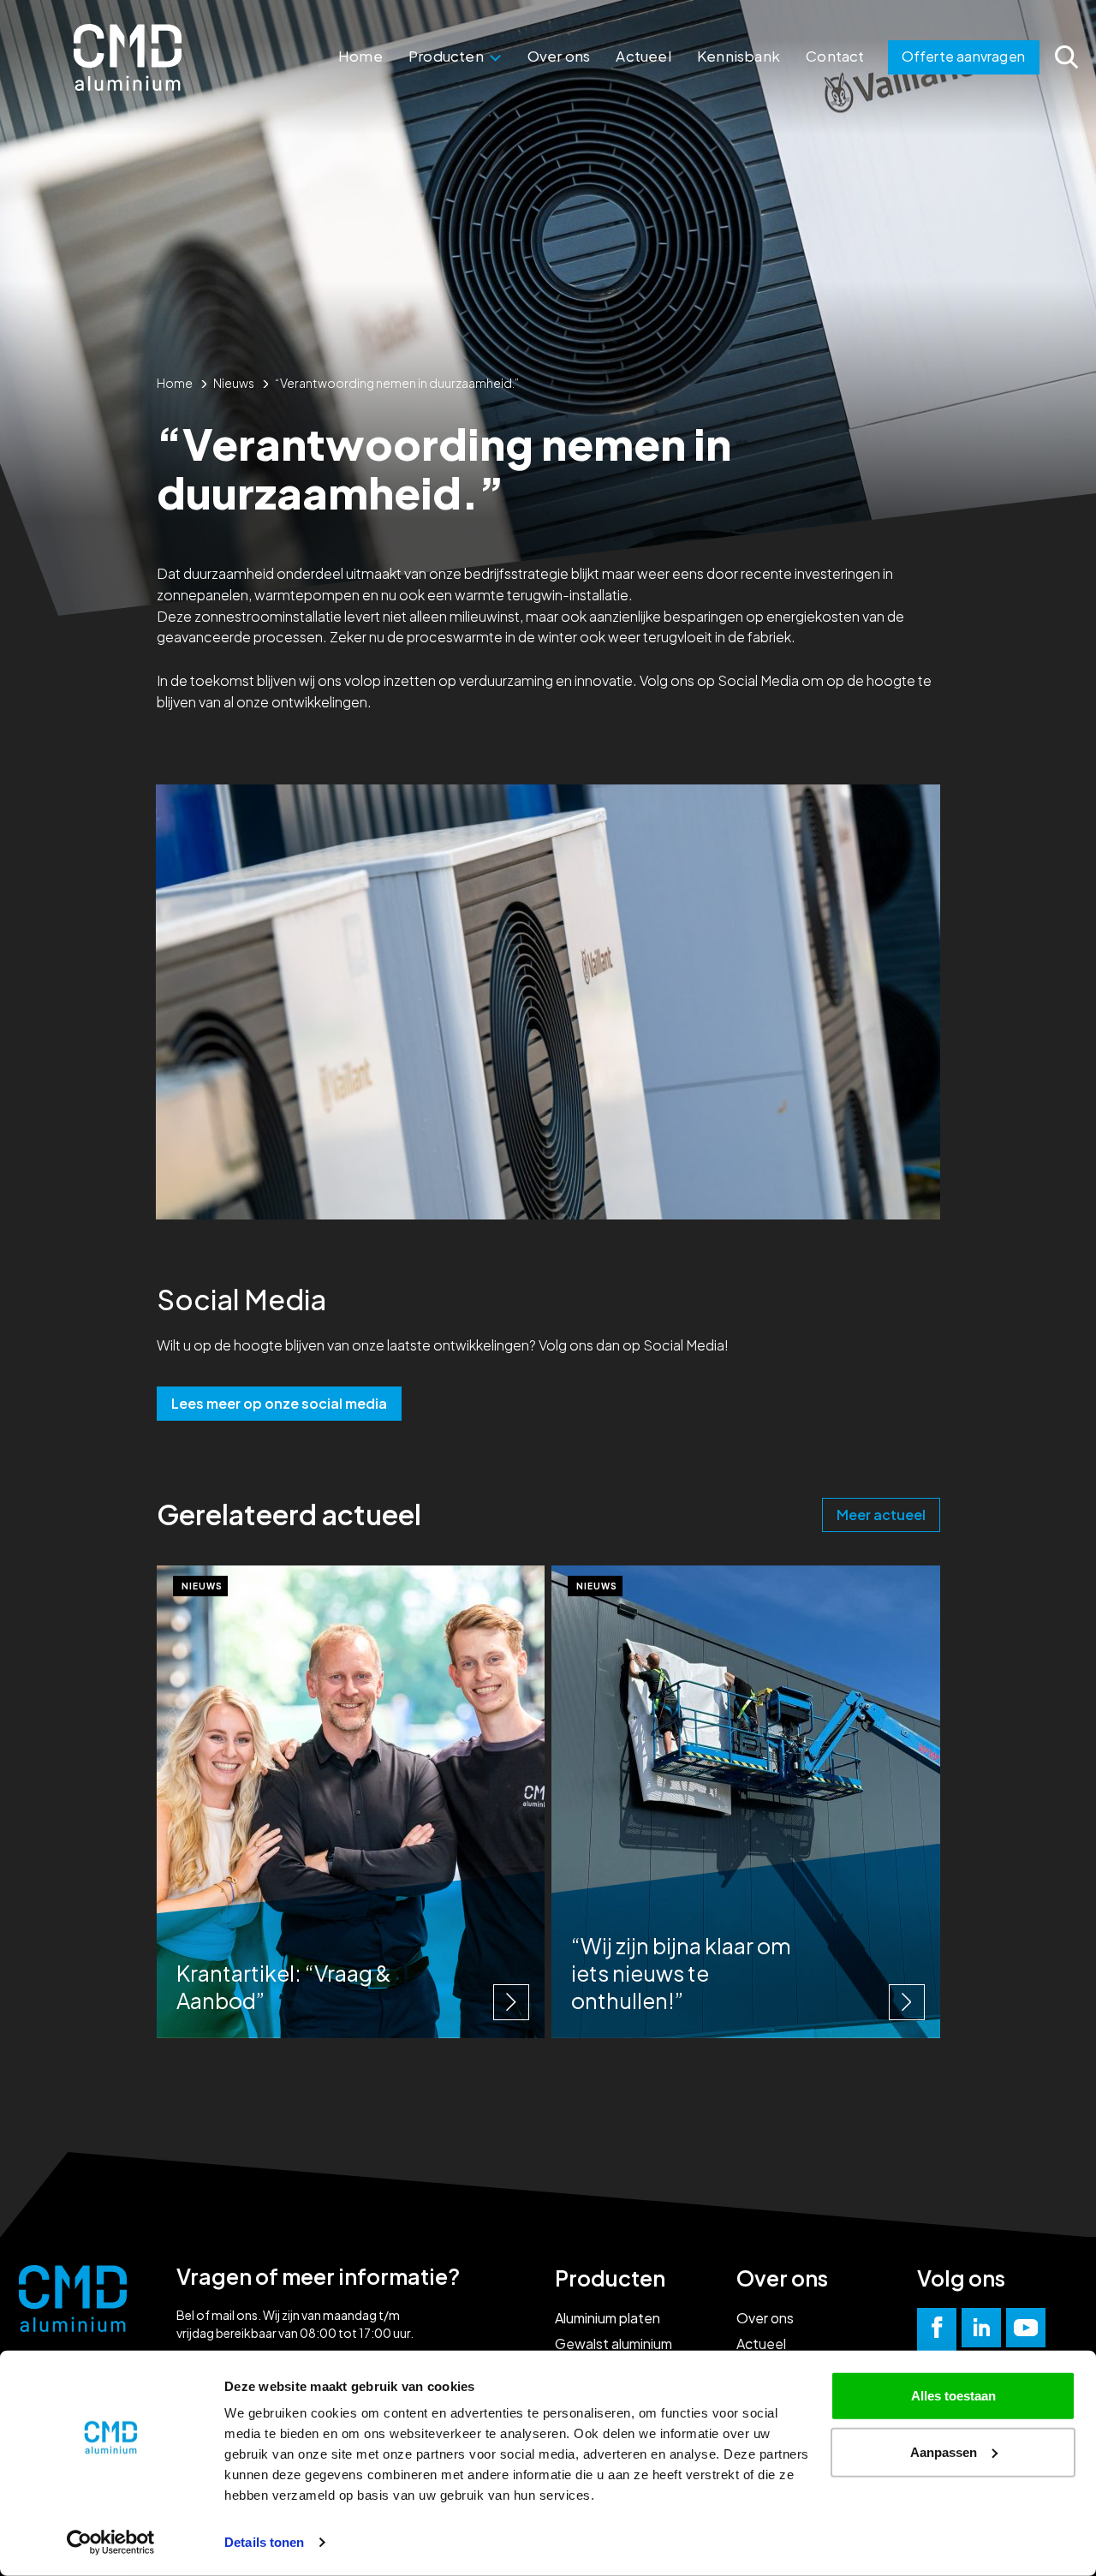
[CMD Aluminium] (128, 57)
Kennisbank (739, 56)
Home (360, 56)
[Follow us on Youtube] (1026, 2328)
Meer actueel (881, 1515)
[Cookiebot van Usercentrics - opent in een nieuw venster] (111, 2543)
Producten (447, 56)
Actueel (643, 56)
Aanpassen (944, 2451)
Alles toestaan (953, 2396)
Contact (835, 56)
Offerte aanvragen (963, 56)
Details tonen (264, 2542)
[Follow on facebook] (937, 2328)
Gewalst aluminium (614, 2343)
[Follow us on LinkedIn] (981, 2328)
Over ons (559, 56)
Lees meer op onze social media (279, 1403)
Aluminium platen (608, 2318)
